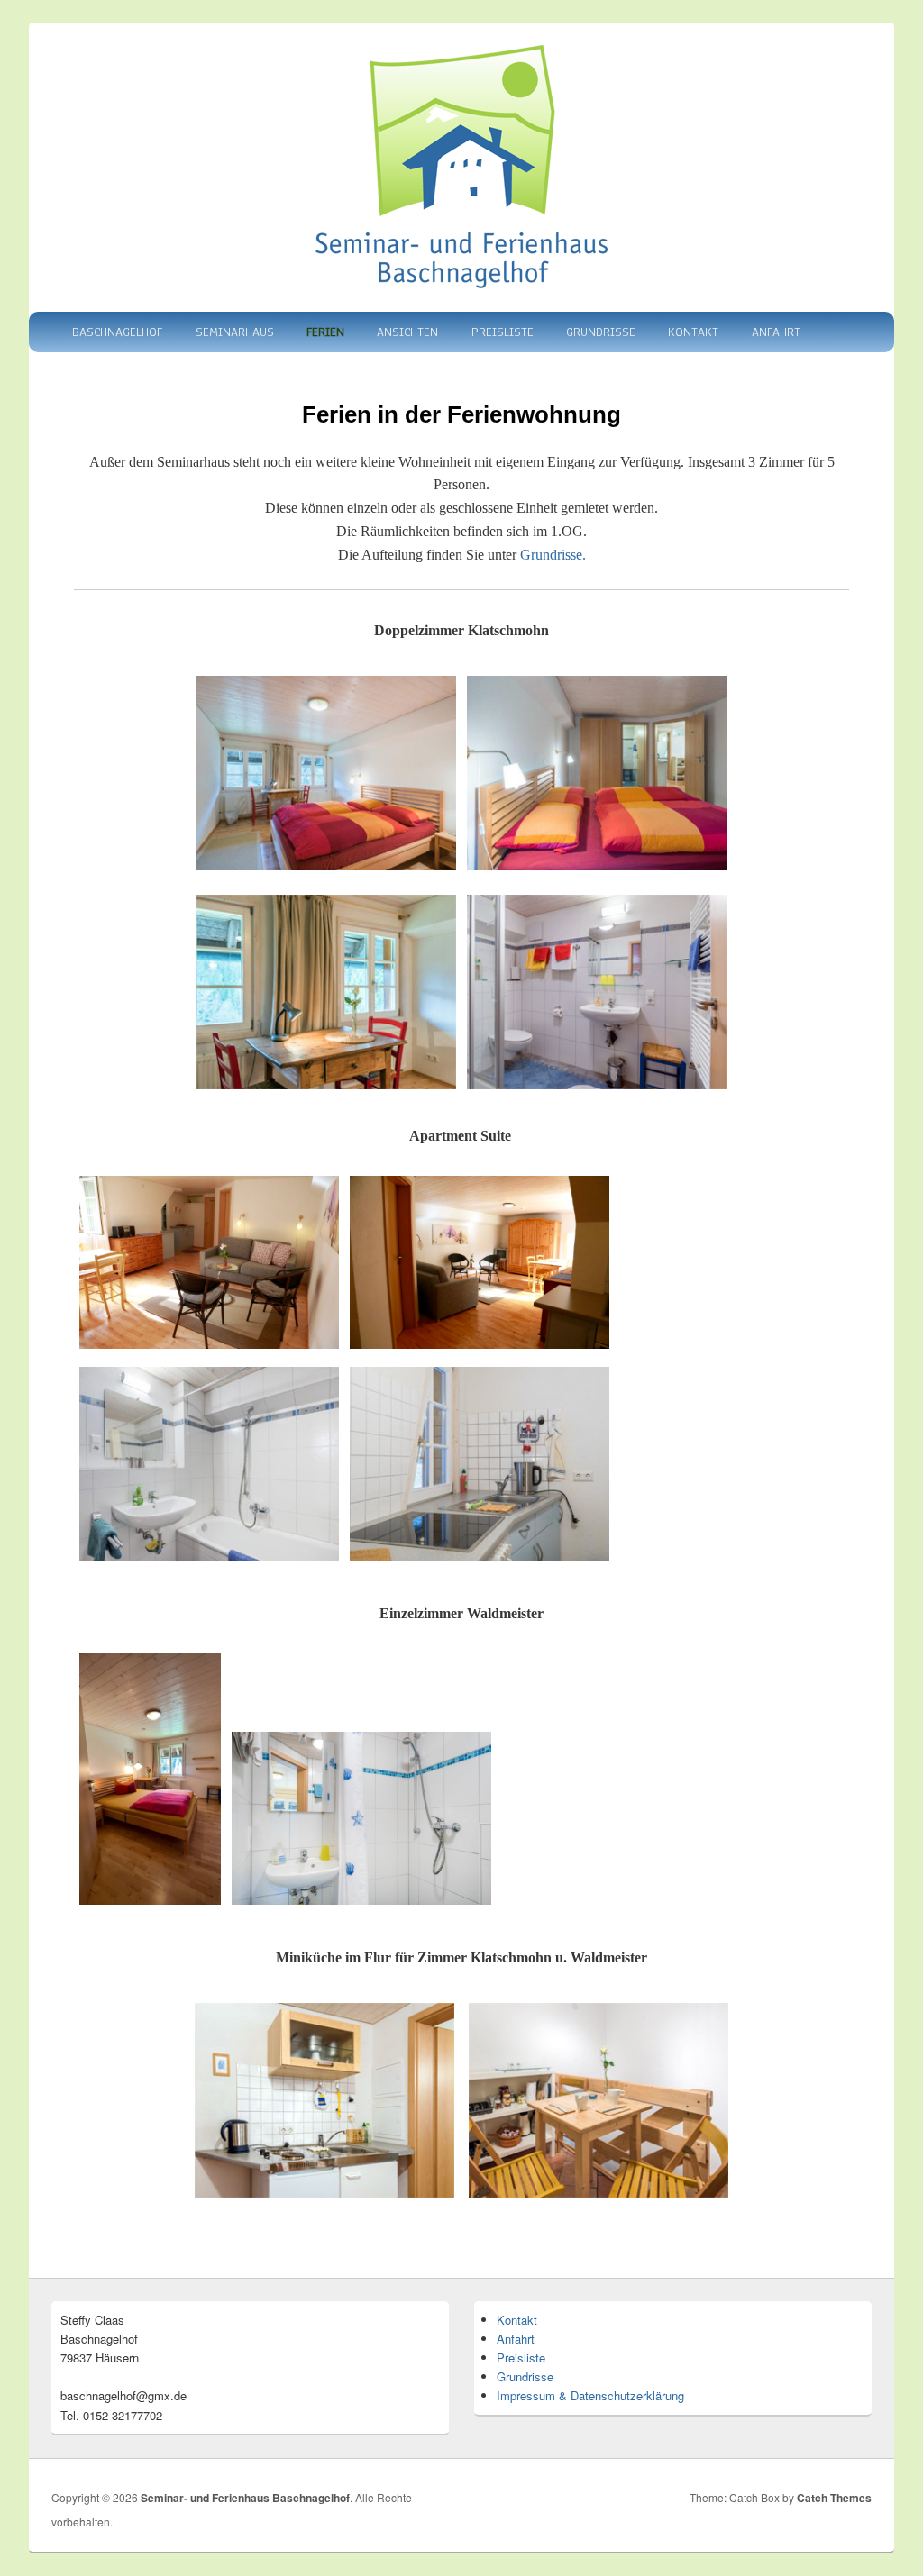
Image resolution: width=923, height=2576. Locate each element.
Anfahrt (776, 332)
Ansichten (407, 332)
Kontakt (693, 332)
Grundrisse (601, 332)
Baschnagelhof (117, 332)
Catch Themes (834, 2498)
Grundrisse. (553, 555)
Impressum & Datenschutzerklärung (590, 2395)
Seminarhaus (235, 332)
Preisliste (503, 332)
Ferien (325, 332)
